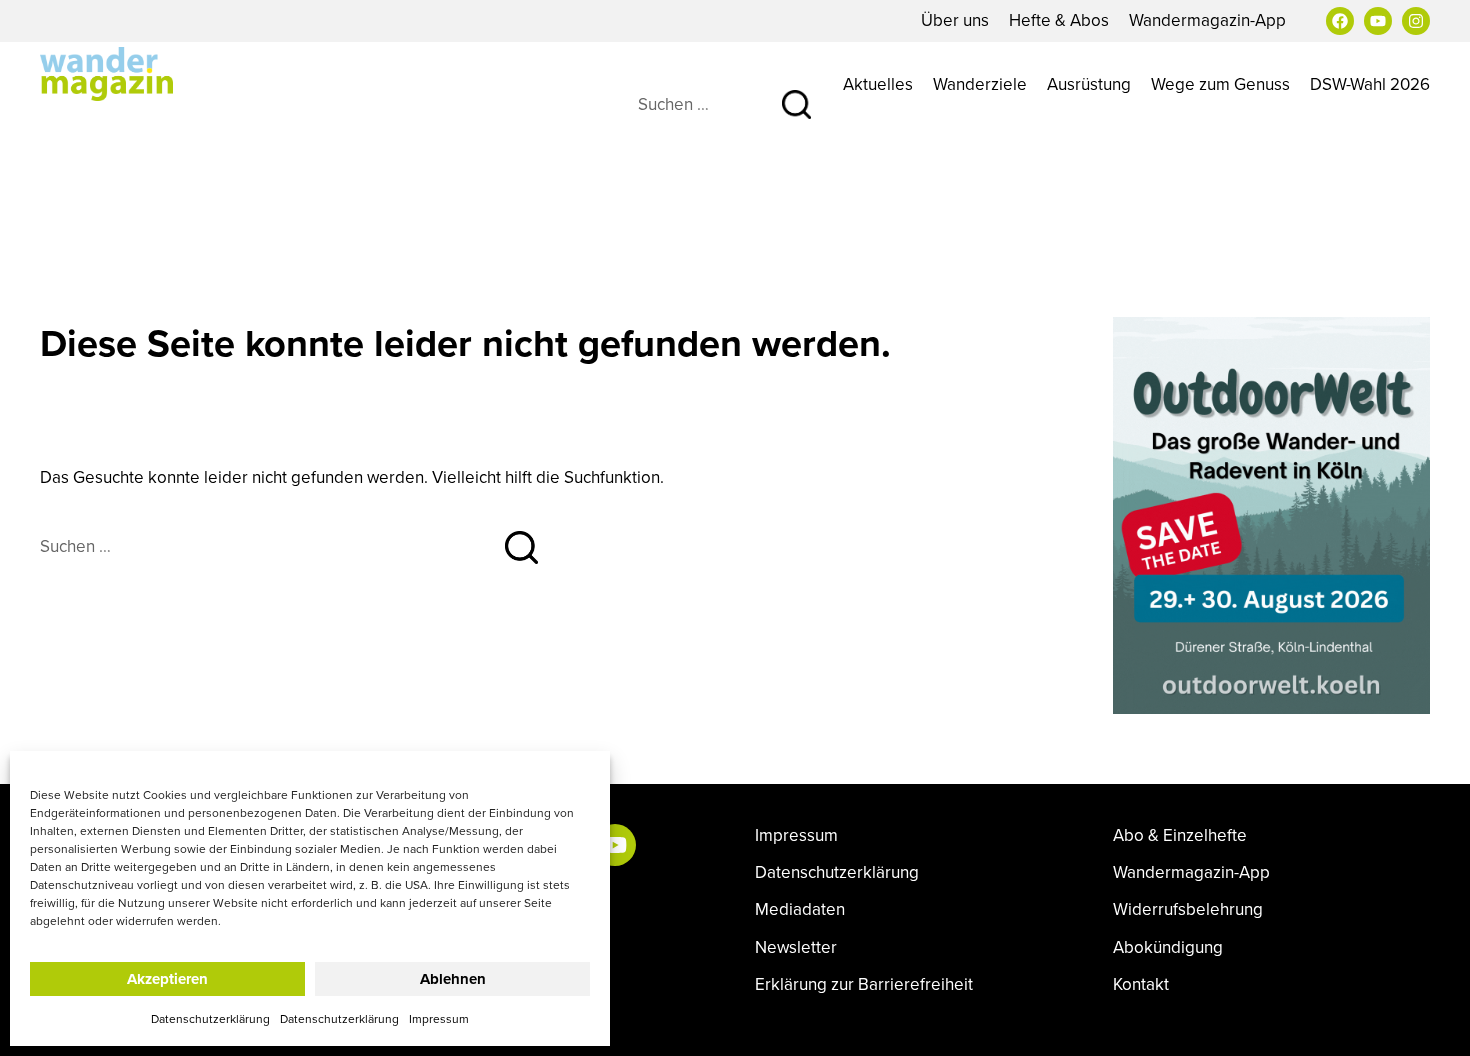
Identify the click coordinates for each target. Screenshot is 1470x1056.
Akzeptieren (167, 979)
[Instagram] (1416, 21)
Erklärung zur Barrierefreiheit (864, 984)
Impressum (439, 1018)
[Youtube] (1378, 21)
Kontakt (1141, 984)
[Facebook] (1340, 21)
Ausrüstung (1089, 84)
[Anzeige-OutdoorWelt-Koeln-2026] (1272, 513)
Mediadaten (800, 909)
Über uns (955, 20)
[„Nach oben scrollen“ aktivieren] (1433, 1021)
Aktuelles (878, 84)
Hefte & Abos (1059, 20)
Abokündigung (1168, 947)
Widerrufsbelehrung (1188, 909)
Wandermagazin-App (1207, 20)
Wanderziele (980, 84)
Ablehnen (453, 979)
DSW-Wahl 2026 (1370, 84)
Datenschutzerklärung (210, 1018)
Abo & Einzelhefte (1180, 835)
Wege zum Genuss (1220, 84)
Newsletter (796, 947)
